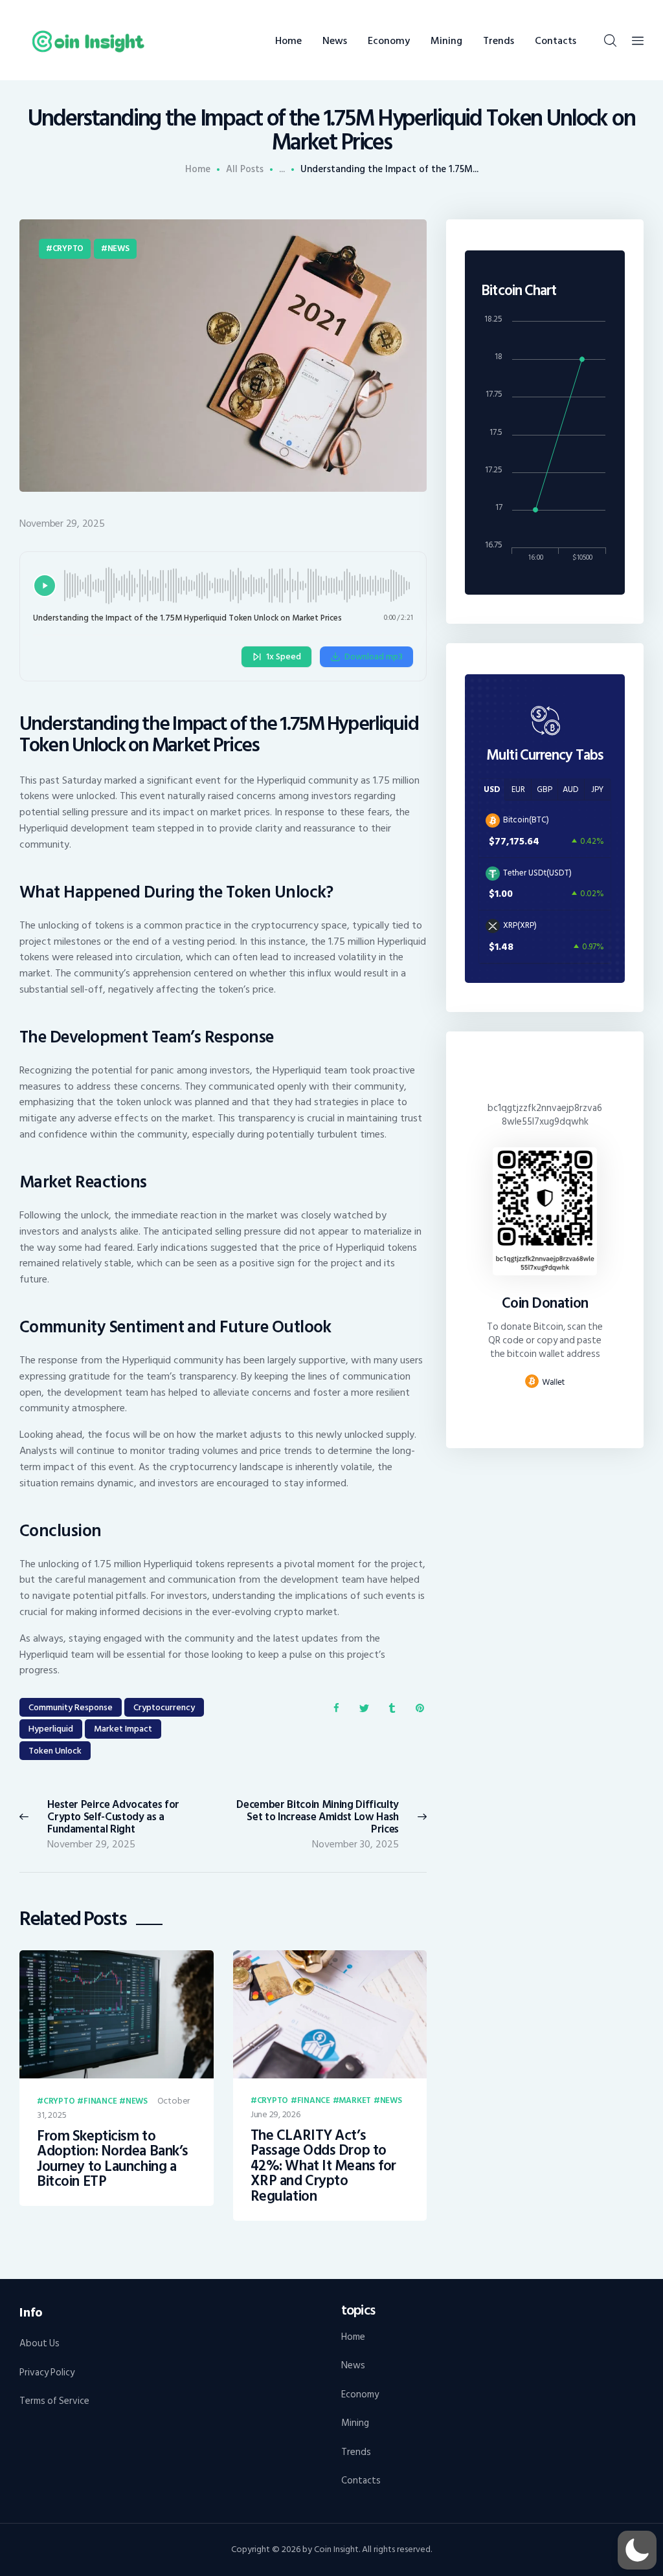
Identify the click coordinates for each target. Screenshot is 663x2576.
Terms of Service (54, 2401)
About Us (39, 2343)
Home (198, 170)
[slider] (239, 586)
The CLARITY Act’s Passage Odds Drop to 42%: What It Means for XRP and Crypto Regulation (323, 2166)
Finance (100, 2102)
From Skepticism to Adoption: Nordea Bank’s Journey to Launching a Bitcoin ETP (113, 2159)
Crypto (68, 248)
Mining (355, 2423)
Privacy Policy (47, 2372)
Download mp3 (374, 656)
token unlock (55, 1751)
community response (71, 1707)
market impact (123, 1729)
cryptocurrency (164, 1707)
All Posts (245, 169)
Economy (360, 2394)
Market (355, 2101)
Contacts (361, 2481)
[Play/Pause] (45, 586)
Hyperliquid (51, 1729)
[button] (637, 2550)
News (118, 248)
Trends (356, 2452)
